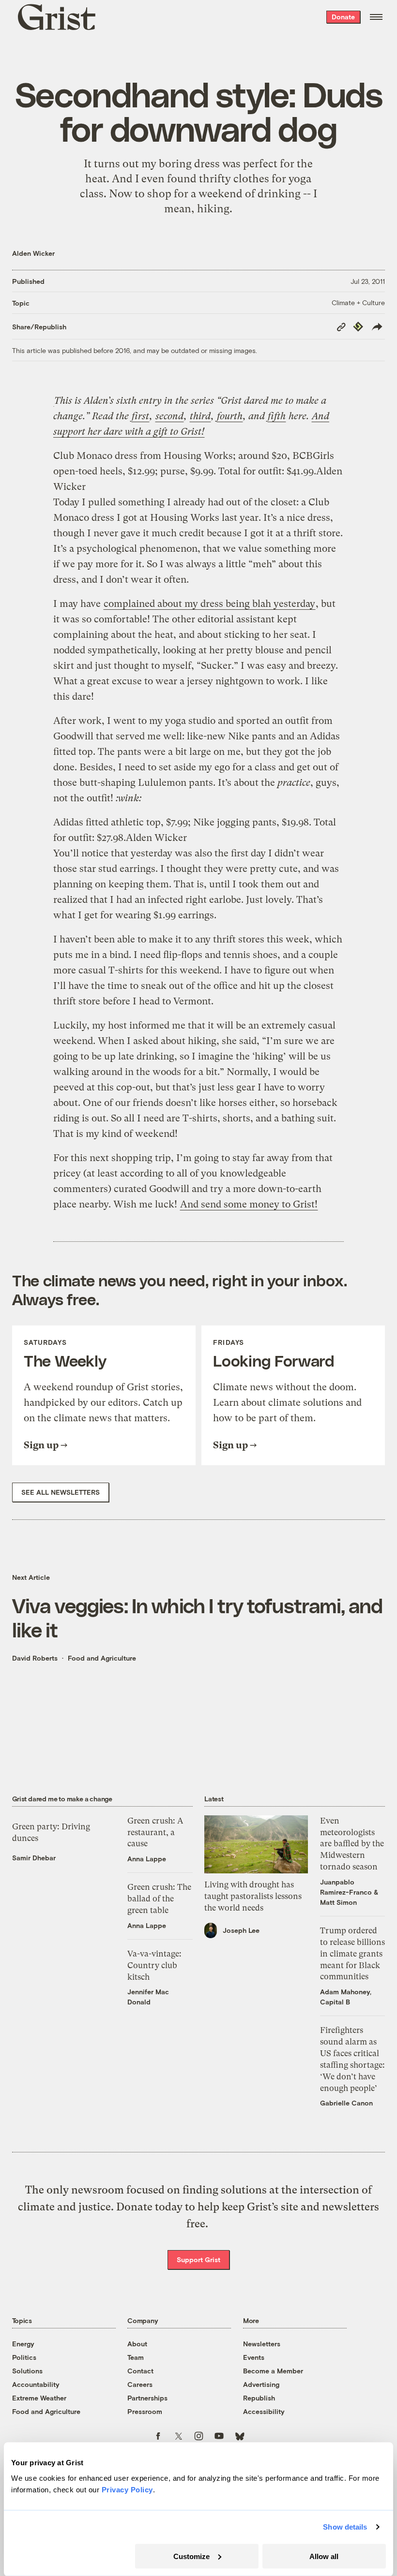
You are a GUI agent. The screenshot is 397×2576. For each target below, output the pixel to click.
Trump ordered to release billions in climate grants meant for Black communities (352, 1953)
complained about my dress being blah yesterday (209, 604)
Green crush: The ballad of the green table (159, 1899)
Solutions (27, 2371)
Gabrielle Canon (346, 2103)
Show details (345, 2527)
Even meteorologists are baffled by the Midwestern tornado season (352, 1844)
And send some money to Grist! (249, 1204)
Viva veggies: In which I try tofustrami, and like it (198, 1617)
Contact (140, 2371)
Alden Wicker (33, 253)
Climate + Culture (358, 302)
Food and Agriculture (102, 1658)
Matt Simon (338, 1902)
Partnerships (147, 2398)
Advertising (261, 2384)
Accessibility (264, 2411)
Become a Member (273, 2371)
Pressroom (145, 2411)
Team (136, 2357)
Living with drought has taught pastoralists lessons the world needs (253, 1896)
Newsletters (262, 2344)
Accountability (36, 2384)
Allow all (324, 2556)
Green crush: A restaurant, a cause (155, 1832)
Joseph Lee (241, 1930)
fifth (277, 416)
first (140, 416)
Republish (259, 2398)
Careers (140, 2384)
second (169, 416)
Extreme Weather (39, 2398)
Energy (23, 2344)
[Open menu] (376, 17)
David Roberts (35, 1658)
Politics (24, 2357)
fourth (230, 416)
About (137, 2344)
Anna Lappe (147, 1859)
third (200, 416)
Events (254, 2357)
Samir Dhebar (34, 1858)
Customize (191, 2556)
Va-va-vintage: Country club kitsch (154, 1965)
